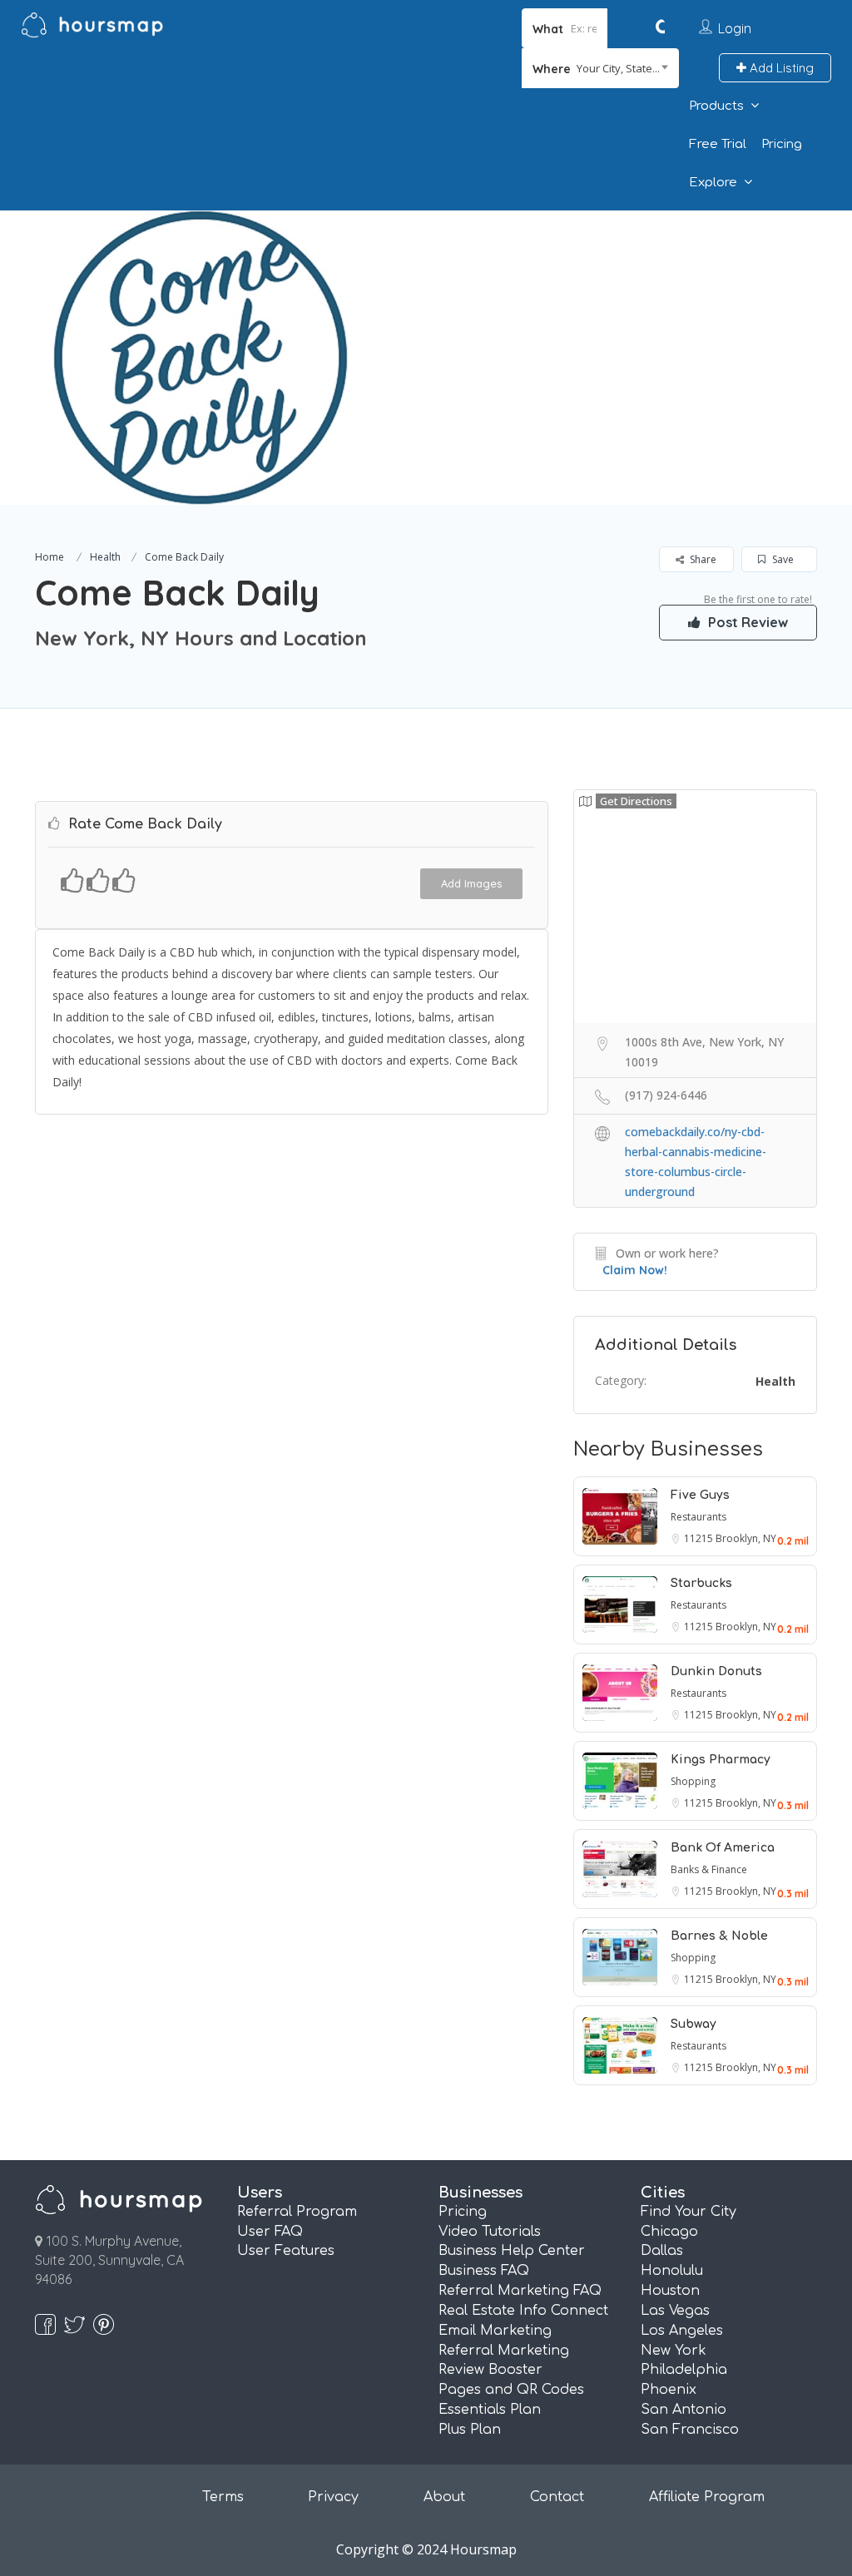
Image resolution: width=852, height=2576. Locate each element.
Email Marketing (495, 2331)
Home (50, 557)
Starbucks (701, 1583)
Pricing (782, 144)
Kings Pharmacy (721, 1760)
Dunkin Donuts (716, 1671)
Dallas (662, 2251)
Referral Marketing (504, 2351)
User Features (286, 2251)
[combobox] (600, 68)
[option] (201, 358)
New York (674, 2351)
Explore (713, 183)
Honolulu (672, 2271)
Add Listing (780, 68)
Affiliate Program (707, 2497)
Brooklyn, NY (746, 1538)
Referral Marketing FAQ (520, 2291)
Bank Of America (723, 1848)
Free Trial (718, 144)
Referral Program (297, 2212)
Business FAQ (484, 2271)
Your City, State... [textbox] (618, 68)
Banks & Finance (709, 1869)
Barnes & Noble (719, 1936)
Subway (693, 2024)
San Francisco (690, 2430)
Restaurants (698, 1517)
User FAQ (270, 2232)
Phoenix (669, 2390)
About (444, 2497)
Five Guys (700, 1495)
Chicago (669, 2232)
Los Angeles (682, 2331)
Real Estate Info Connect (523, 2311)
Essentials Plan (490, 2410)
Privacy (333, 2497)
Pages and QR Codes (511, 2390)
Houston (670, 2291)
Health (105, 557)
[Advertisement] (602, 327)
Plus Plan (470, 2430)
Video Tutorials (490, 2232)
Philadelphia (684, 2370)
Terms (223, 2497)
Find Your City (689, 2212)
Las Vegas (675, 2311)
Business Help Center (512, 2251)
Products (716, 106)
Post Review (746, 622)
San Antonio (684, 2410)
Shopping (693, 1781)
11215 (700, 1538)
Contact (557, 2497)
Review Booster (490, 2370)
